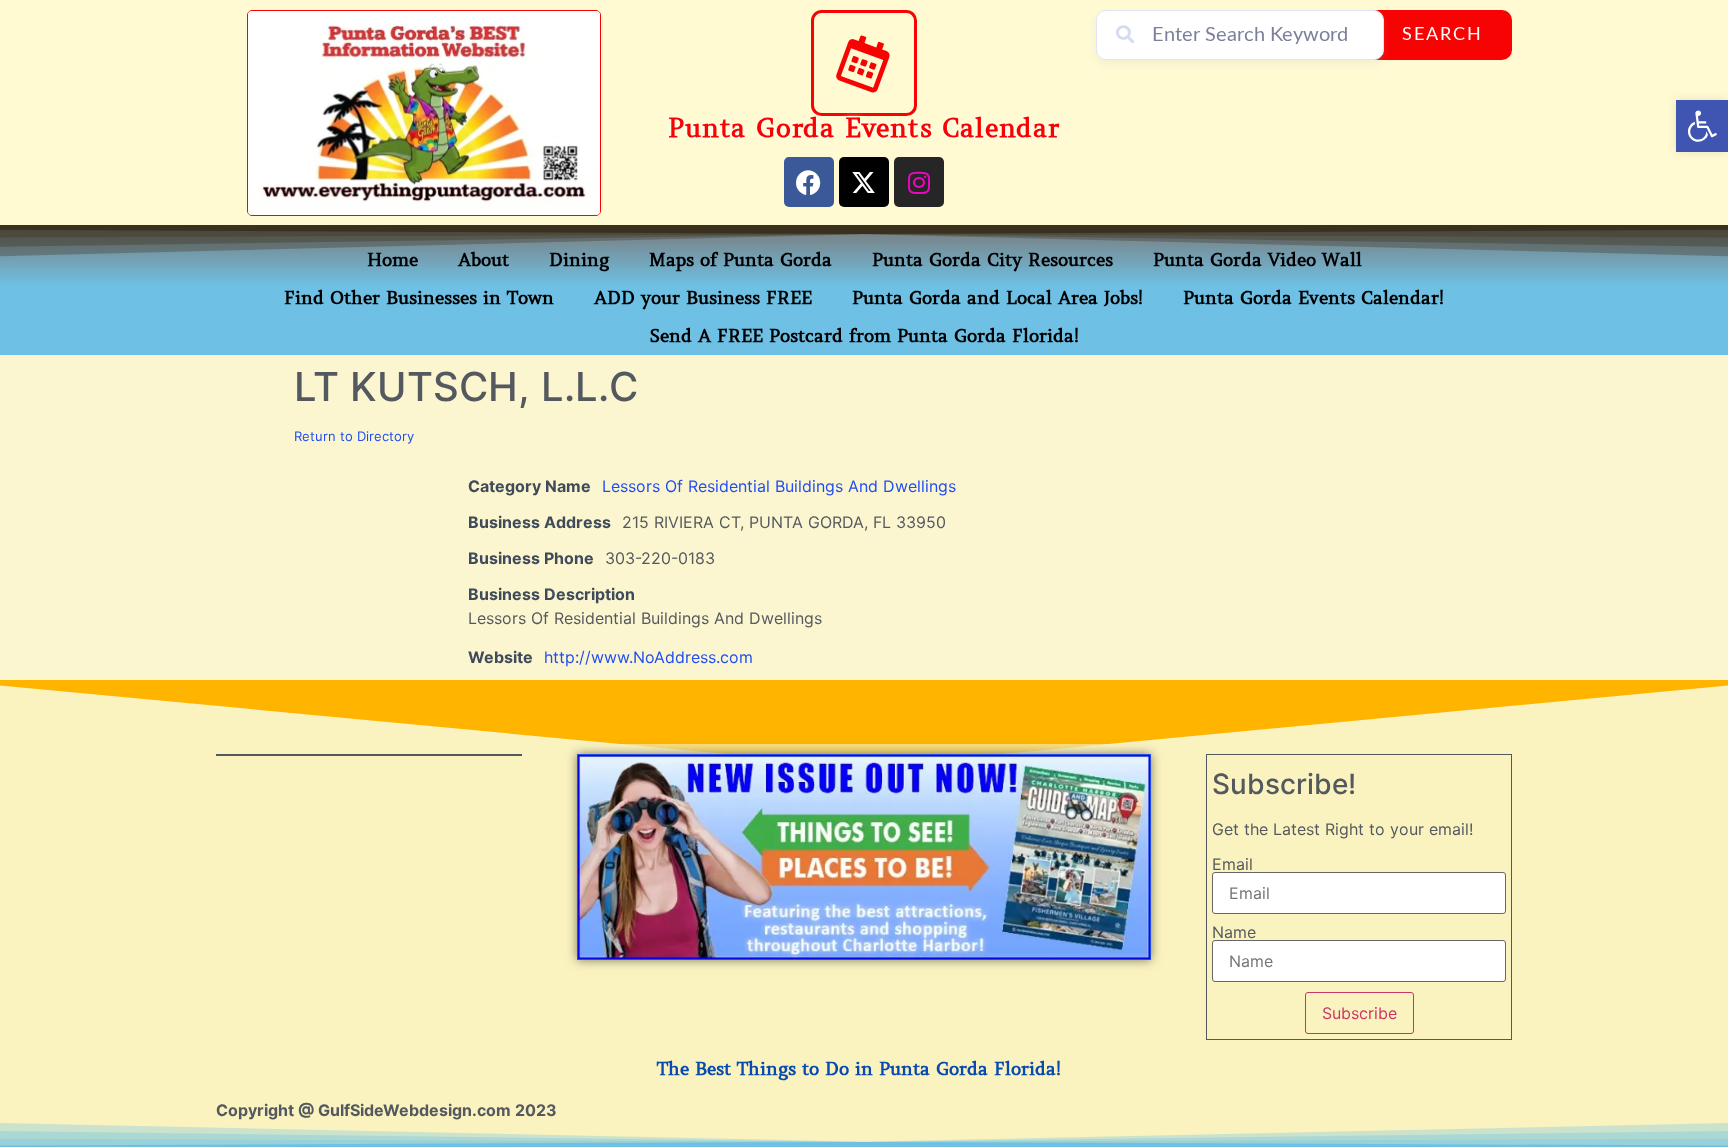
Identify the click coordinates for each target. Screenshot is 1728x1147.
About (483, 260)
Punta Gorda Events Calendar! (1313, 298)
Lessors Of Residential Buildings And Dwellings (779, 486)
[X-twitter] (864, 182)
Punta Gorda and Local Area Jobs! (997, 298)
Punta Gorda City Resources (992, 260)
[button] (1702, 126)
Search (1442, 35)
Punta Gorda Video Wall (1257, 260)
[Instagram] (919, 182)
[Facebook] (809, 182)
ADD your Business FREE (703, 298)
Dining (579, 260)
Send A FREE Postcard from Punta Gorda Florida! (864, 336)
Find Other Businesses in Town (419, 298)
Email (1232, 864)
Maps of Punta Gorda (740, 260)
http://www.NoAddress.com (648, 657)
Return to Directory (354, 436)
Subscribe (1359, 1013)
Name (1234, 932)
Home (392, 260)
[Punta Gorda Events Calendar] (864, 63)
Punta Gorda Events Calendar (864, 128)
